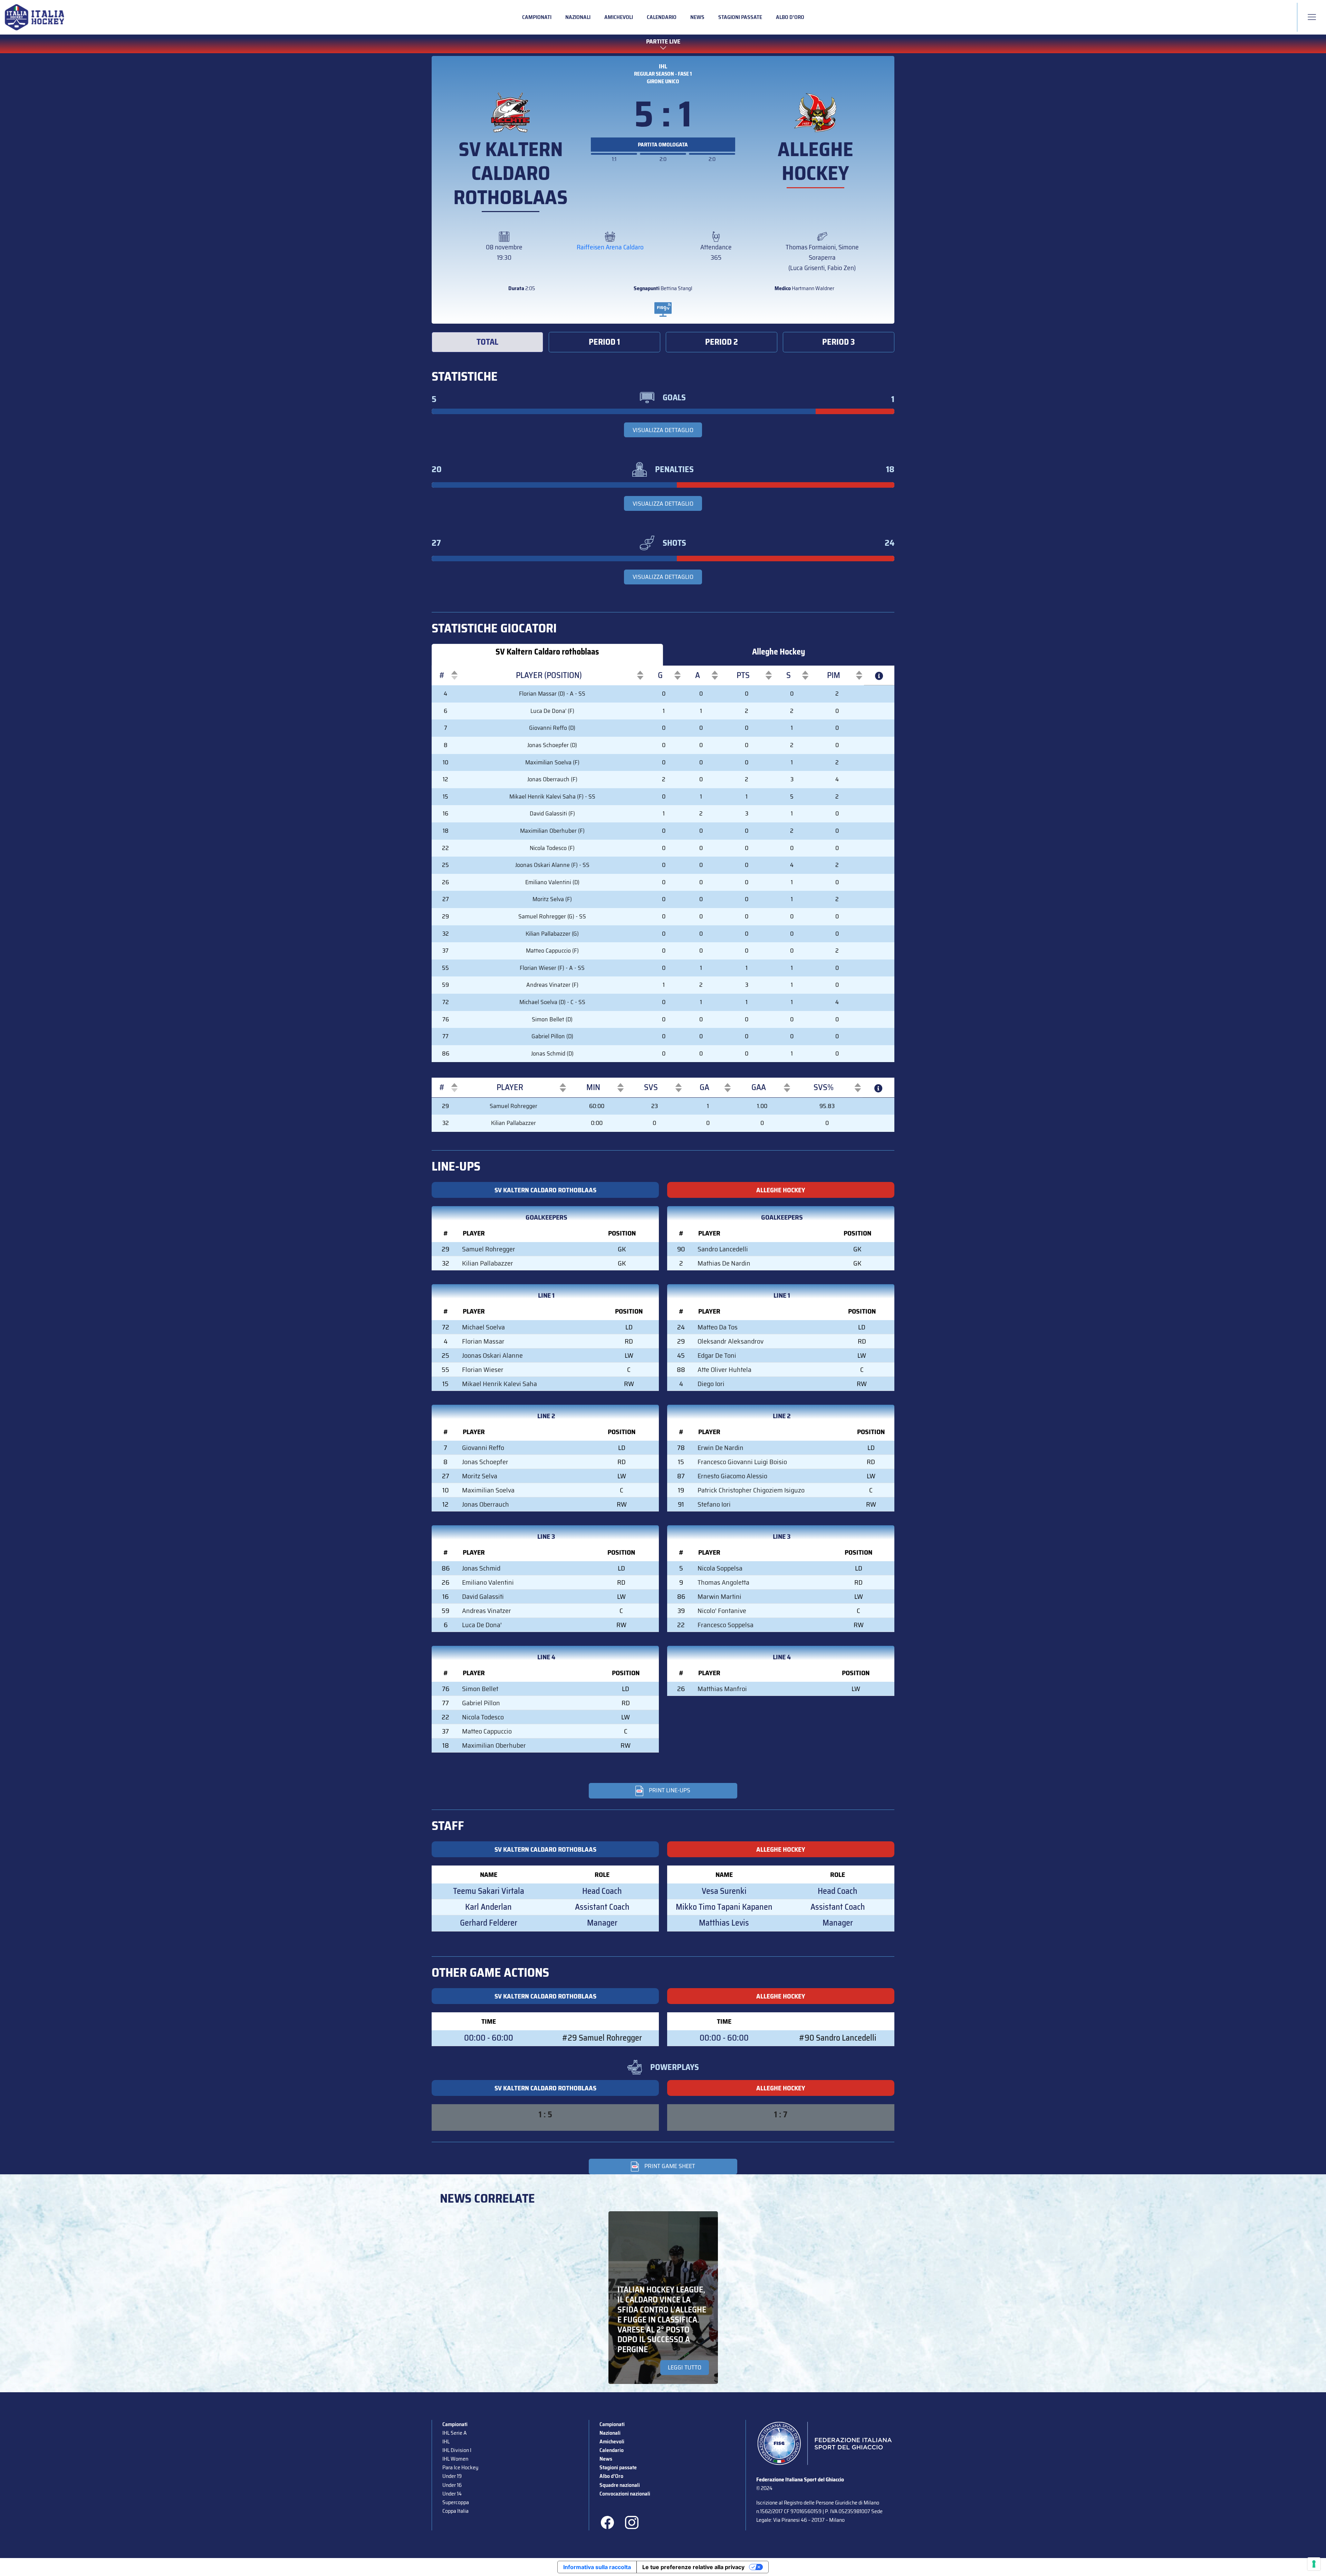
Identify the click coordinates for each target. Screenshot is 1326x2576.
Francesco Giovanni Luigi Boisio (742, 1462)
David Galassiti (483, 1596)
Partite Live (663, 42)
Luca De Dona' (482, 1625)
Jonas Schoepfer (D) (552, 745)
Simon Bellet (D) (552, 1019)
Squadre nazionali (620, 2485)
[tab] (487, 342)
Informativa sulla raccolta (597, 2567)
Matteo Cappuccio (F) (552, 951)
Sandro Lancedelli (723, 1249)
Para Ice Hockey (460, 2467)
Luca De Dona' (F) (552, 711)
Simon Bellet (480, 1689)
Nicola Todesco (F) (552, 848)
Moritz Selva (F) (552, 899)
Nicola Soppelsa (720, 1568)
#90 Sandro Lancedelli (838, 2038)
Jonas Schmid (481, 1568)
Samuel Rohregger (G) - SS (552, 916)
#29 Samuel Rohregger (602, 2038)
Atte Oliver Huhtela (724, 1370)
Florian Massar (483, 1341)
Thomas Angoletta (723, 1582)
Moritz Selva (480, 1476)
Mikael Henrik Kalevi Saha (499, 1384)
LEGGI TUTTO (685, 2367)
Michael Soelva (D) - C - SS (552, 1002)
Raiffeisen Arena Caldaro (610, 247)
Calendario (662, 17)
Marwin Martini (719, 1596)
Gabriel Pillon (481, 1703)
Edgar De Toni (717, 1355)
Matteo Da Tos (718, 1327)
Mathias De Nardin (724, 1263)
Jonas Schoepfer (485, 1462)
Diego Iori (711, 1384)
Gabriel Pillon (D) (552, 1036)
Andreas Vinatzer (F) (552, 985)
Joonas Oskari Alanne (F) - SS (552, 865)
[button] (442, 675)
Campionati (537, 17)
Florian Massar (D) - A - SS (552, 694)
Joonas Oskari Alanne (492, 1355)
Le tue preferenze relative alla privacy (693, 2567)
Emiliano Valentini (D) (552, 882)
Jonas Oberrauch (486, 1504)
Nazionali (578, 17)
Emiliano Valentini (488, 1582)
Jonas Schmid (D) (552, 1053)
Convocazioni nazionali (625, 2494)
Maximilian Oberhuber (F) (552, 831)
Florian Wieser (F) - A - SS (552, 968)
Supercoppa (456, 2502)
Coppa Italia (455, 2511)
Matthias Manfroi (722, 1689)
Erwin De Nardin (720, 1448)
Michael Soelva (483, 1327)
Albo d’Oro (790, 17)
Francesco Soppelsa (726, 1625)
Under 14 (452, 2494)
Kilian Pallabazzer (513, 1123)
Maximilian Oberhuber (494, 1745)
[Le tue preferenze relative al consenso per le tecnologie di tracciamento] (1314, 2564)
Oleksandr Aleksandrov (731, 1341)
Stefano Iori (714, 1504)
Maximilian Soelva (488, 1490)
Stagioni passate (740, 17)
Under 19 (452, 2476)
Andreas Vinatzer (487, 1611)
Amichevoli (619, 17)
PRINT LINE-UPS (670, 1790)
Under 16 (452, 2485)
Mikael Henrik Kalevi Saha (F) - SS (552, 796)
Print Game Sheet (670, 2166)
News (697, 17)
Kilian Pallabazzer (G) (552, 934)
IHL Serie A (454, 2433)
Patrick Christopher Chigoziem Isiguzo (751, 1490)
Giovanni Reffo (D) (552, 728)
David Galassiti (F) (552, 813)
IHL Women (455, 2459)
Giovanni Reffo (483, 1448)
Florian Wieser (483, 1370)
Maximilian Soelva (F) (552, 762)
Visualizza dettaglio (663, 430)
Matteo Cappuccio (487, 1731)
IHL (663, 66)
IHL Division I (457, 2450)
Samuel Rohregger (513, 1106)
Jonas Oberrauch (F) (552, 779)
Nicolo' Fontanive (722, 1611)
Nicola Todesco (483, 1717)
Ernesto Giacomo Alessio (732, 1476)
